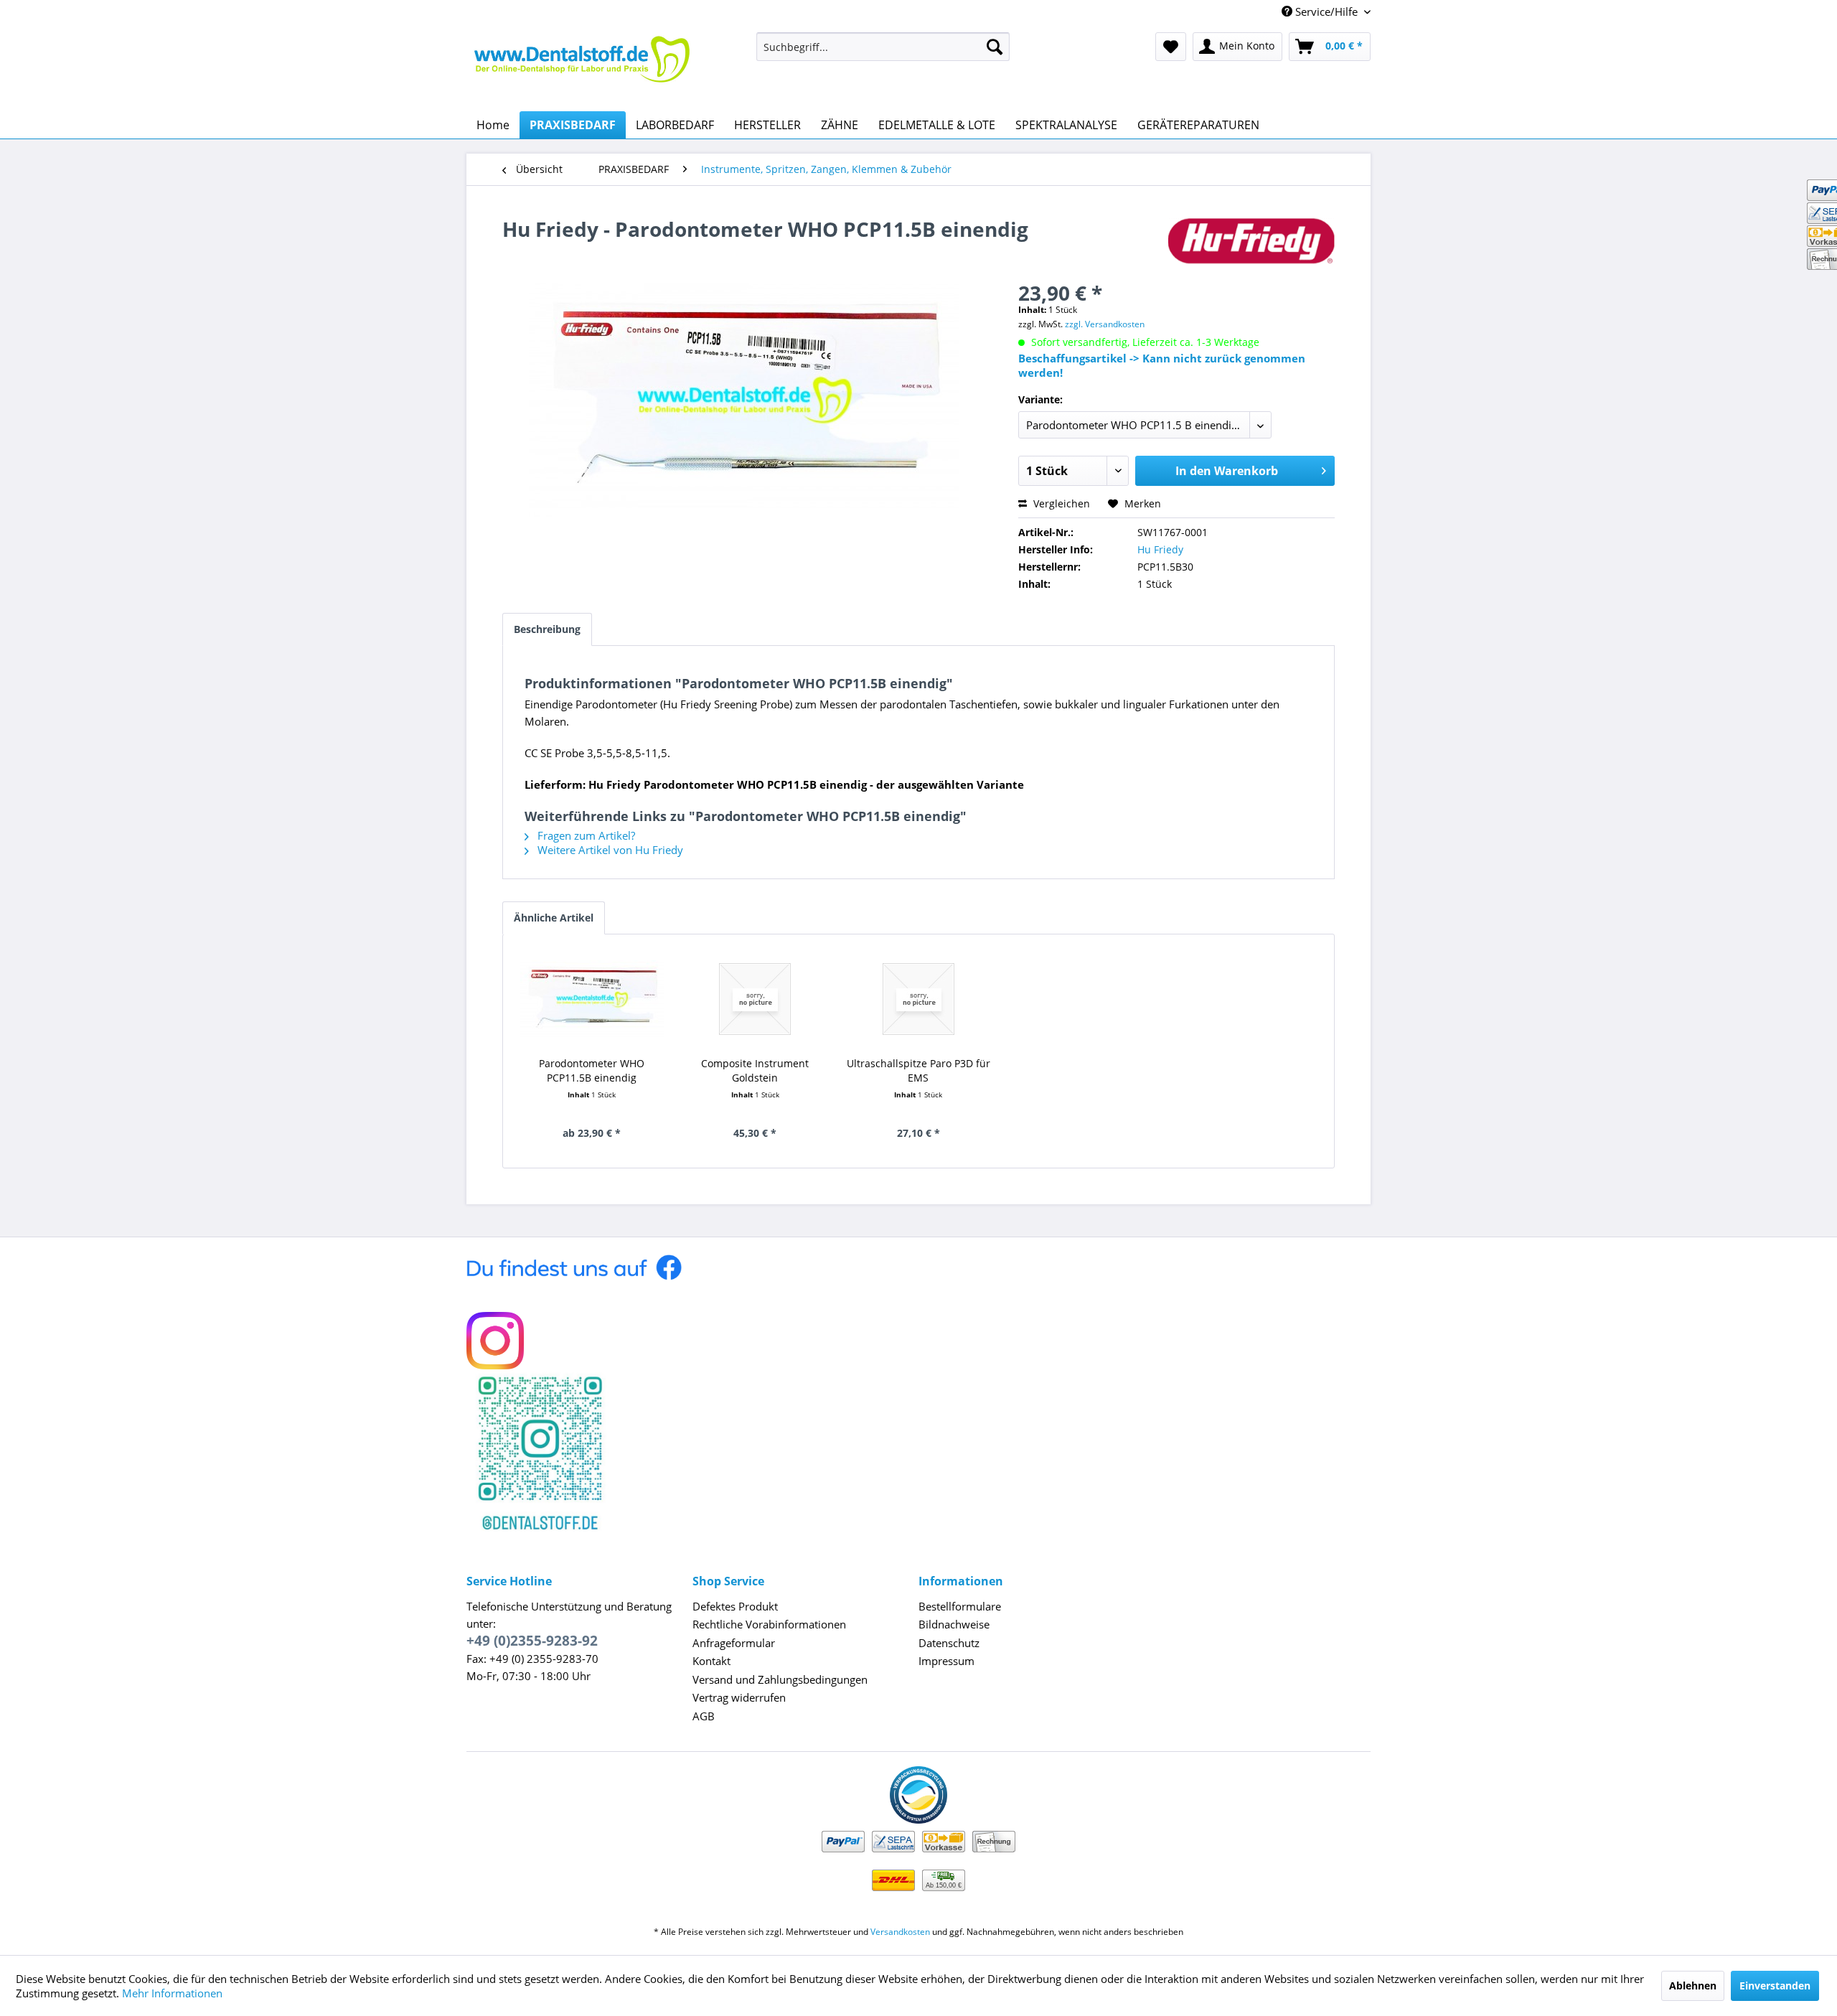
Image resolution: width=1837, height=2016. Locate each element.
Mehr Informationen (172, 1993)
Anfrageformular (734, 1643)
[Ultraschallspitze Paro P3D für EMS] (918, 999)
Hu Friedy (1160, 549)
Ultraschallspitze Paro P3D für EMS (918, 1070)
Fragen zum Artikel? (585, 835)
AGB (704, 1716)
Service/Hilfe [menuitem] (1326, 11)
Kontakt (711, 1661)
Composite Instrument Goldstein (755, 1070)
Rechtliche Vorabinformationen (769, 1624)
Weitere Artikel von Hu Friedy (609, 850)
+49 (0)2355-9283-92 (532, 1641)
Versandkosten (900, 1932)
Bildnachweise (954, 1624)
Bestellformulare (960, 1606)
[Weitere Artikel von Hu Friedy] (1251, 243)
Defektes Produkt (735, 1606)
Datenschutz (949, 1643)
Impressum (946, 1661)
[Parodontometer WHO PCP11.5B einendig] (592, 999)
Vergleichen (1060, 503)
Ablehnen (1693, 1985)
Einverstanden (1775, 1985)
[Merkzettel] (1171, 47)
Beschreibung (547, 629)
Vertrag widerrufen (739, 1697)
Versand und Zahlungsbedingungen (780, 1679)
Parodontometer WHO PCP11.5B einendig (592, 1070)
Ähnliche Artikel (554, 918)
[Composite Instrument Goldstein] (756, 999)
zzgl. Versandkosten (1105, 324)
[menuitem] (883, 47)
